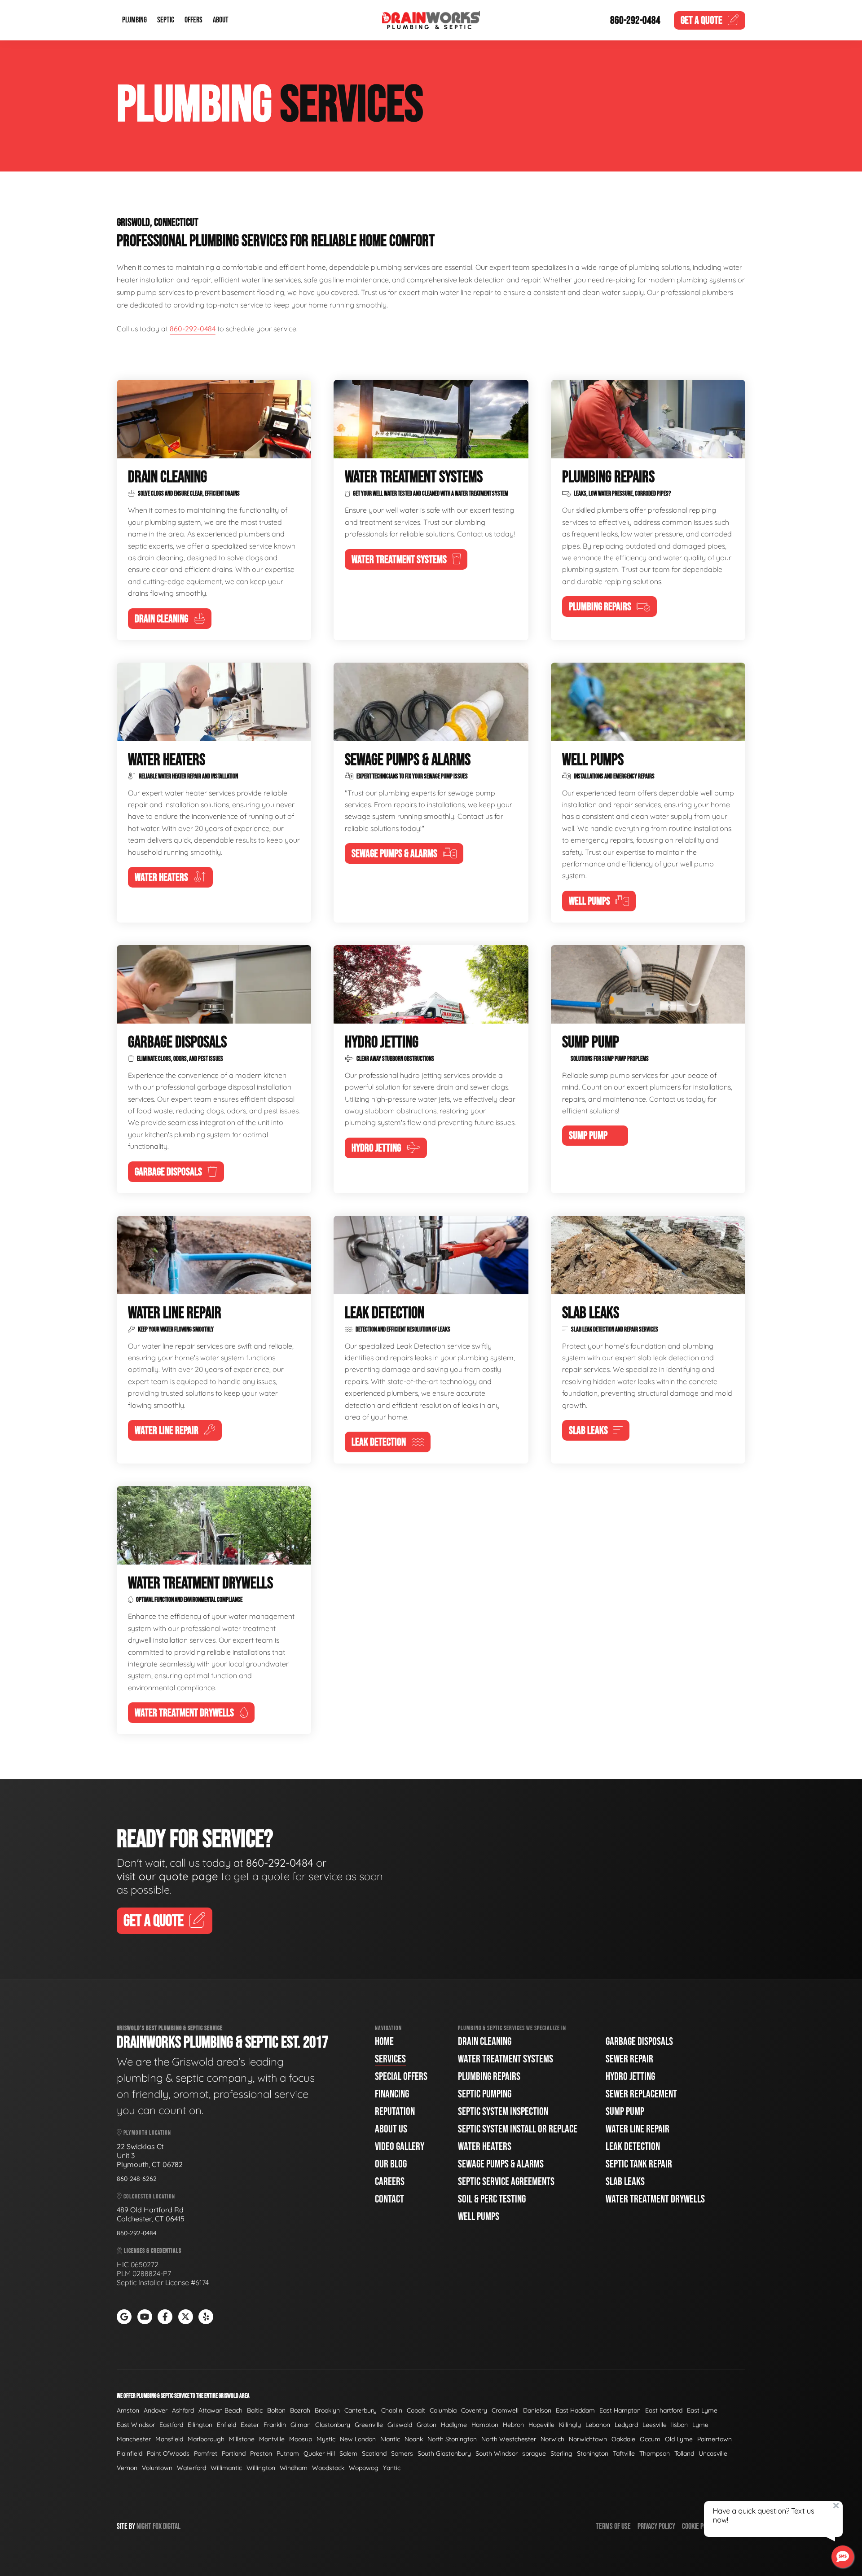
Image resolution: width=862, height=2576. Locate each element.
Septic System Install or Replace (518, 2129)
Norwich (552, 2439)
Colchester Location (149, 2196)
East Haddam (575, 2410)
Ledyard (626, 2425)
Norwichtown (588, 2439)
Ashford (183, 2410)
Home (384, 2042)
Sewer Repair (629, 2059)
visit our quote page (167, 1876)
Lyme (700, 2425)
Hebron (513, 2425)
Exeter (250, 2425)
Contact (389, 2199)
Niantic (390, 2439)
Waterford (191, 2468)
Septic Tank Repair (639, 2164)
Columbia (443, 2410)
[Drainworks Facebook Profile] (165, 2317)
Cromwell (505, 2410)
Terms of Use (613, 2526)
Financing (392, 2094)
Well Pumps (479, 2217)
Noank (414, 2439)
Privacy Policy (656, 2526)
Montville (272, 2439)
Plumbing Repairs (489, 2077)
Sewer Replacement (641, 2094)
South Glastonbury (444, 2453)
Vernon (127, 2468)
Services (390, 2059)
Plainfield (130, 2453)
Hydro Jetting (630, 2077)
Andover (156, 2410)
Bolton (276, 2410)
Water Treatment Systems (506, 2059)
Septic (166, 20)
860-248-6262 (137, 2179)
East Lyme (702, 2410)
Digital (172, 2526)
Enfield (226, 2425)
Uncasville (713, 2453)
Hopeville (541, 2425)
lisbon (679, 2425)
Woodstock (328, 2468)
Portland (234, 2453)
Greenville (369, 2425)
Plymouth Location (147, 2133)
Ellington (200, 2425)
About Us (391, 2129)
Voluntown (157, 2468)
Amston (128, 2410)
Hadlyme (454, 2425)
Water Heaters (485, 2147)
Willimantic (226, 2468)
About (221, 20)
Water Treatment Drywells (655, 2199)
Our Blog (391, 2164)
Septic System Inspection (503, 2112)
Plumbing (134, 20)
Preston (261, 2453)
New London (358, 2439)
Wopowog (364, 2468)
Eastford (171, 2425)
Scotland (374, 2453)
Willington (261, 2468)
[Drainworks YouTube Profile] (145, 2317)
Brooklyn (327, 2410)
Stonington (593, 2453)
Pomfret (206, 2453)
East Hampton (620, 2410)
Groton (427, 2425)
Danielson (537, 2410)
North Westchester (509, 2439)
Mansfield (169, 2439)
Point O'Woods (168, 2453)
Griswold (400, 2425)
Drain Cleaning (485, 2042)
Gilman (301, 2425)
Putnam (288, 2453)
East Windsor (136, 2425)
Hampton (485, 2425)
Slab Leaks (625, 2182)
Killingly (570, 2425)
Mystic (326, 2439)
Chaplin (392, 2410)
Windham (294, 2468)
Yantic (392, 2468)
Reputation (395, 2112)
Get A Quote (154, 1921)
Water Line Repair (638, 2129)
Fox (157, 2526)
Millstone (242, 2439)
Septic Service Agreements (506, 2182)
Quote (701, 20)
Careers (390, 2182)
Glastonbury (333, 2425)
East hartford (664, 2410)
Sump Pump (625, 2112)
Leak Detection (633, 2147)
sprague (534, 2453)
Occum (650, 2439)
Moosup (301, 2439)
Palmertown (715, 2439)
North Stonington (452, 2439)
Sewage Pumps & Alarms (501, 2164)
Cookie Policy (699, 2526)
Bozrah (300, 2410)
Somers (402, 2453)
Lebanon (598, 2425)
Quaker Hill (319, 2453)
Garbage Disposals (639, 2042)
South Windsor (497, 2453)
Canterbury (361, 2410)
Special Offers (401, 2077)
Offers (194, 20)
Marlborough (206, 2439)
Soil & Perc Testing (492, 2199)
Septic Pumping (485, 2094)
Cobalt (416, 2410)
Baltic (255, 2410)
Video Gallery (400, 2147)
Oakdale (623, 2439)
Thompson (655, 2453)
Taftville (624, 2453)
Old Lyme (679, 2439)
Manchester (134, 2439)
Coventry (474, 2410)
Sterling (561, 2453)
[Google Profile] (124, 2317)
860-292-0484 (635, 20)
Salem (348, 2453)
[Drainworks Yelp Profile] (206, 2317)
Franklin (275, 2425)
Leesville (655, 2425)
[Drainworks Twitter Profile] (186, 2317)
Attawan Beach (220, 2410)
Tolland (684, 2453)
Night (144, 2526)
